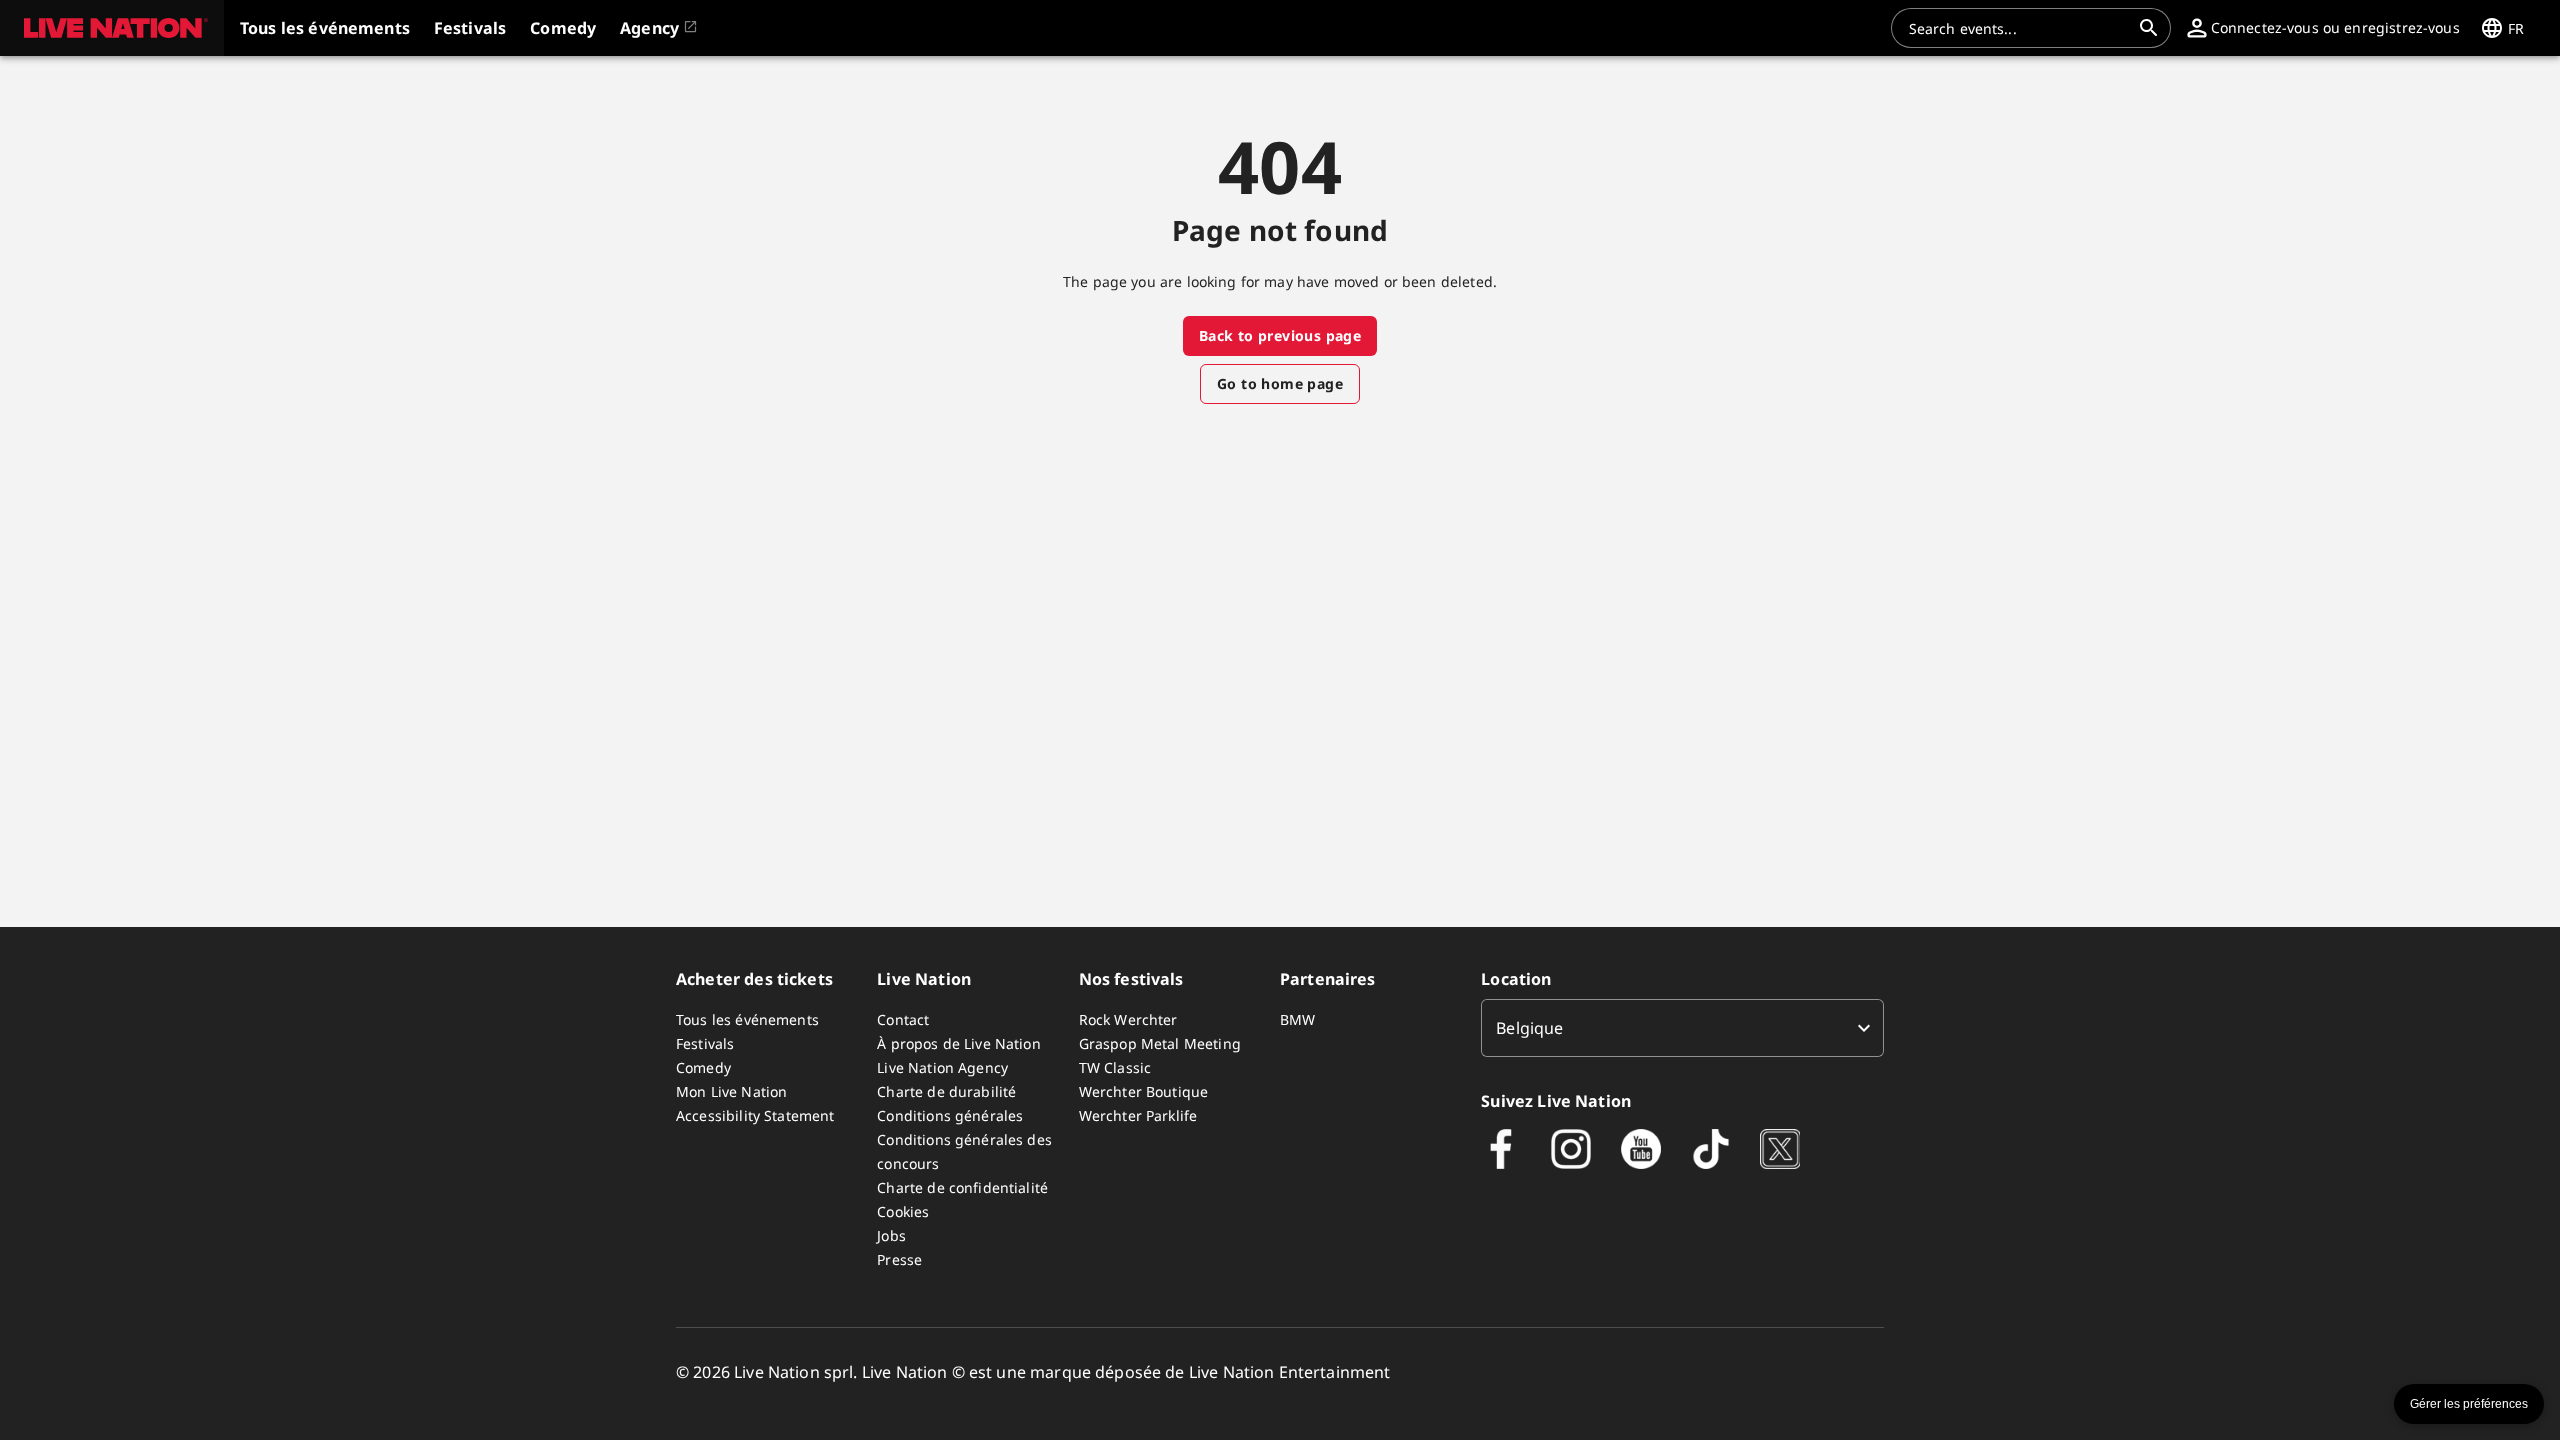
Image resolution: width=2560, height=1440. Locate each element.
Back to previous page (1280, 335)
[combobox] (2019, 28)
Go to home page (1280, 383)
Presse (899, 1259)
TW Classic (1115, 1067)
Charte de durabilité (946, 1091)
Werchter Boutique (1144, 1091)
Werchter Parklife (1138, 1115)
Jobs (891, 1235)
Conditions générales (950, 1115)
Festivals (705, 1043)
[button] (112, 28)
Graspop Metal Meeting (1160, 1043)
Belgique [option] (1529, 1028)
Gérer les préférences (2469, 1404)
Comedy (703, 1067)
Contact (903, 1019)
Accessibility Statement (755, 1115)
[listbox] (1682, 1028)
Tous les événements (747, 1019)
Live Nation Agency (942, 1067)
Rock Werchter (1128, 1019)
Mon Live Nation (731, 1091)
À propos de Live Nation (958, 1043)
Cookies (903, 1211)
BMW (1297, 1019)
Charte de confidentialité (962, 1187)
